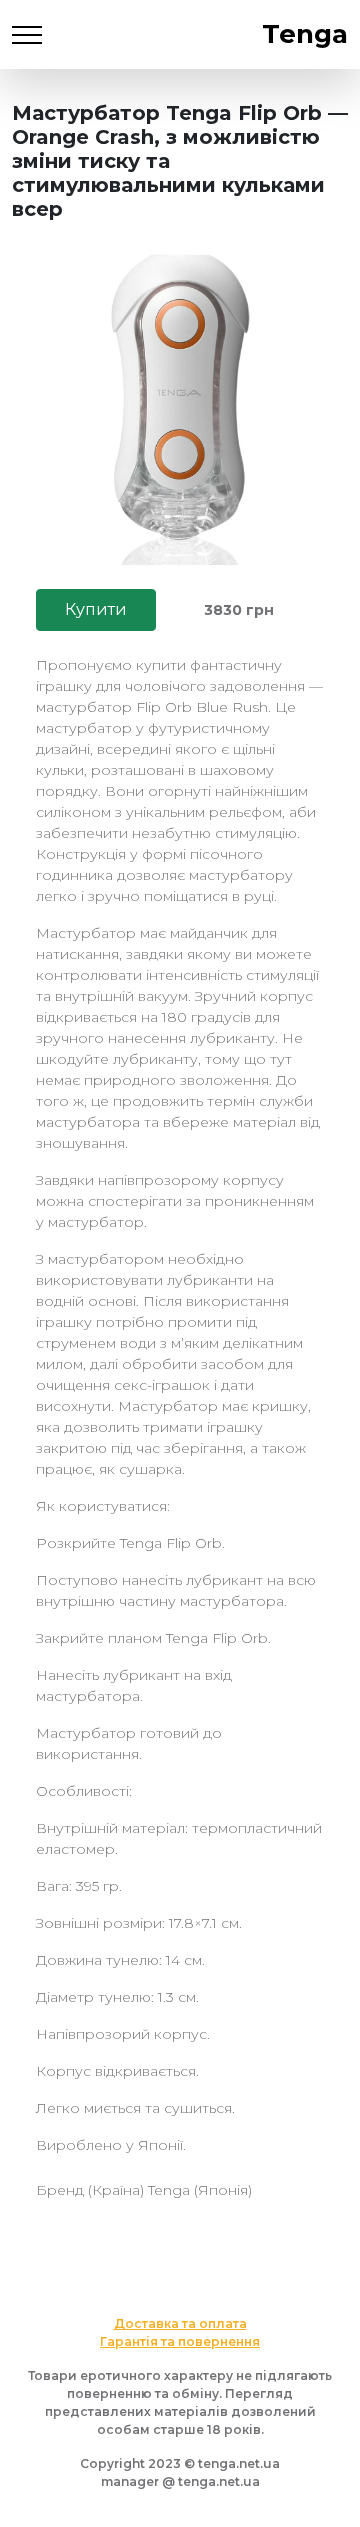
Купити (96, 609)
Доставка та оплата (180, 2323)
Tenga (305, 34)
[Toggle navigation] (27, 34)
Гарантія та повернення (180, 2341)
